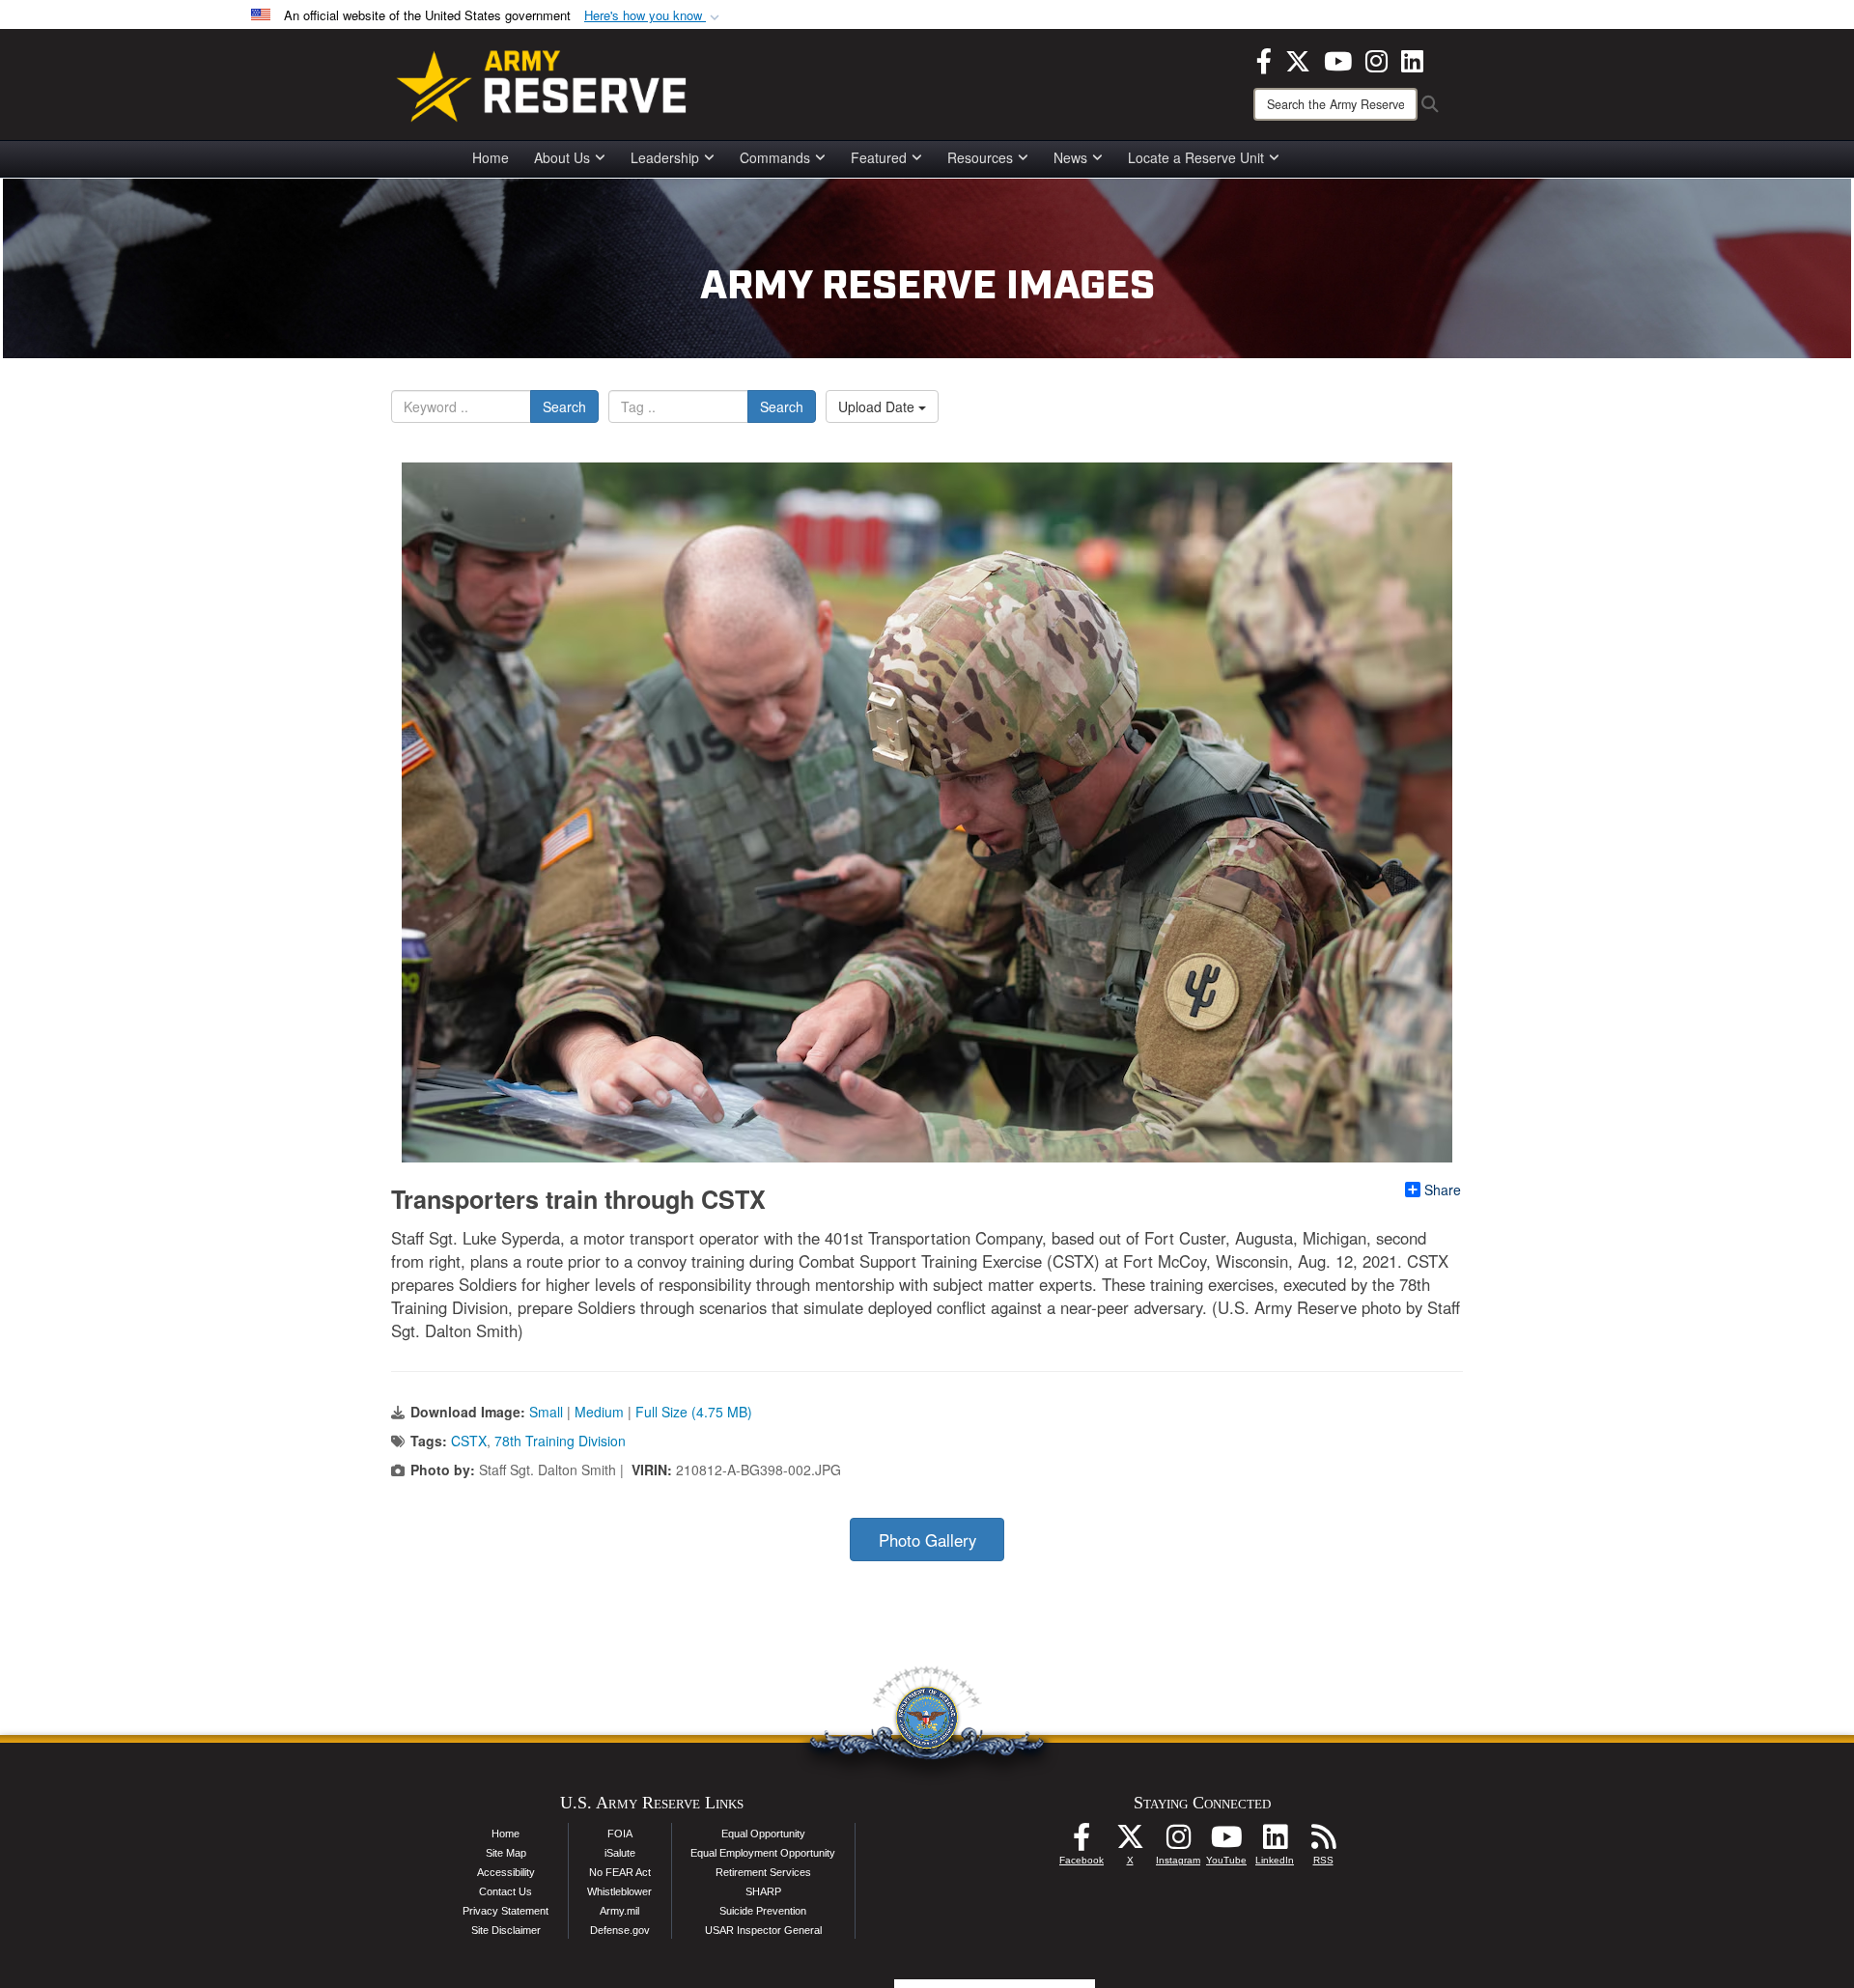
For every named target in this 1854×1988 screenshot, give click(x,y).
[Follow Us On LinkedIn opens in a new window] (1275, 1842)
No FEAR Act (620, 1872)
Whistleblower (619, 1891)
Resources (980, 157)
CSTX (469, 1441)
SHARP (763, 1891)
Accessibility (506, 1872)
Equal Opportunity (763, 1834)
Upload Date (878, 406)
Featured (879, 157)
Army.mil (619, 1911)
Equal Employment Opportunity (763, 1853)
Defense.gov (620, 1930)
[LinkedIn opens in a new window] (1412, 59)
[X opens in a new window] (1298, 59)
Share (1443, 1190)
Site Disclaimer (506, 1930)
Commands (775, 157)
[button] (654, 16)
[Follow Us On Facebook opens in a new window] (1081, 1842)
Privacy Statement (506, 1911)
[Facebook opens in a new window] (1264, 59)
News (1070, 157)
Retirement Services (763, 1872)
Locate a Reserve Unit (1196, 157)
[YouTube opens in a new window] (1338, 59)
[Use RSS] (1323, 1842)
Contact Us (506, 1891)
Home (491, 157)
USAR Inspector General (763, 1930)
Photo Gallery (927, 1540)
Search (564, 406)
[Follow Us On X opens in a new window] (1130, 1842)
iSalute (620, 1853)
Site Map (506, 1853)
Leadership (665, 157)
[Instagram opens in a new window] (1376, 59)
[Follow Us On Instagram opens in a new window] (1178, 1842)
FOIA (620, 1834)
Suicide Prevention (763, 1911)
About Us (562, 157)
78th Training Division (560, 1441)
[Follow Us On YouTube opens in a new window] (1226, 1842)
